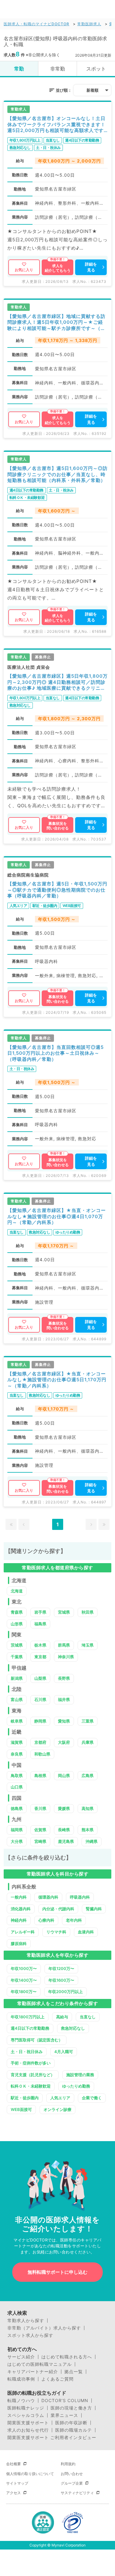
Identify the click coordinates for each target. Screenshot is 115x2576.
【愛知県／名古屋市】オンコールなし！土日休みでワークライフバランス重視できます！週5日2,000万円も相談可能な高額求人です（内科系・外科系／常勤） (56, 124)
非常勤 (58, 69)
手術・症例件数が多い (31, 2063)
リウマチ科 (56, 1932)
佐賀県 (40, 1830)
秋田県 (88, 1612)
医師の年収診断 (71, 2423)
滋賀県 (17, 1742)
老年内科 (74, 1920)
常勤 (19, 69)
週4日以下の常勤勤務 (30, 2028)
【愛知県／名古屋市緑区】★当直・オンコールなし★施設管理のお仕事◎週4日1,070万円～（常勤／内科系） (57, 1216)
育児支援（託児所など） (33, 2075)
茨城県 (17, 1645)
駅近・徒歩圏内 (25, 2098)
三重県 (88, 1721)
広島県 (88, 1776)
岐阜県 (17, 1721)
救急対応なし (73, 2028)
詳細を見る (91, 267)
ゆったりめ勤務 (76, 2086)
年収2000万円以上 (65, 1992)
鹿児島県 (66, 1841)
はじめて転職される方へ (67, 2357)
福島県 (40, 1624)
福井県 (64, 1699)
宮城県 (64, 1612)
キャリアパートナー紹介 (33, 2372)
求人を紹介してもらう (58, 268)
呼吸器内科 (80, 1897)
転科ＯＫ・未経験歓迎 (31, 2086)
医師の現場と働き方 (71, 2408)
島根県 (40, 1776)
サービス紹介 (21, 2357)
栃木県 (40, 1645)
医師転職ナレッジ (26, 2408)
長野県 (64, 1678)
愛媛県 (64, 1808)
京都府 (40, 1742)
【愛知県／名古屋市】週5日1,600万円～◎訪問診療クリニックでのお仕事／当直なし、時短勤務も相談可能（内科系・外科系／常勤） (57, 474)
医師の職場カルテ (74, 2430)
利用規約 (68, 2464)
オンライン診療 (57, 2109)
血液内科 (86, 1932)
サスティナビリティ (77, 2493)
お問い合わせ (72, 2474)
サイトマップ (17, 2483)
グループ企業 (72, 2483)
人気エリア (60, 2098)
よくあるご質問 (57, 2379)
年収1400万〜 (24, 1980)
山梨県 (40, 1678)
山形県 (17, 1624)
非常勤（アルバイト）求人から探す (44, 2328)
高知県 (88, 1808)
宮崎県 (40, 1841)
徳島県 (17, 1808)
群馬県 (64, 1645)
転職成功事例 (21, 2379)
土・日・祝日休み (27, 2052)
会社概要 (13, 2464)
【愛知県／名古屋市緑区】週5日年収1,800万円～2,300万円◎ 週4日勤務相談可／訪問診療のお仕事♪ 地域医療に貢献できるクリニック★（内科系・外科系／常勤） (57, 682)
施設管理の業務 (80, 2075)
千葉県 (17, 1657)
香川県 (40, 1808)
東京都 (40, 1657)
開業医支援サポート (28, 2423)
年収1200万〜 (61, 1968)
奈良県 (17, 1754)
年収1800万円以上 (28, 2017)
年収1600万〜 (61, 1980)
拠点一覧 (74, 2372)
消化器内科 (21, 1909)
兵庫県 (88, 1742)
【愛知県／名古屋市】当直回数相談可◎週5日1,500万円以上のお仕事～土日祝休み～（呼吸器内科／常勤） (56, 1053)
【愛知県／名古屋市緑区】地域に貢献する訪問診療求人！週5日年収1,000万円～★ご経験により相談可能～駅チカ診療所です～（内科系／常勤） (56, 322)
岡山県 (64, 1776)
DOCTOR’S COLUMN (65, 2401)
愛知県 (64, 1721)
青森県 (17, 1612)
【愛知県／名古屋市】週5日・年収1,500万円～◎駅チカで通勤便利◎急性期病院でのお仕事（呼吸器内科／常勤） (57, 890)
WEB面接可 (21, 2109)
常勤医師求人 (89, 24)
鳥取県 (17, 1776)
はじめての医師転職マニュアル (40, 2364)
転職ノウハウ (21, 2401)
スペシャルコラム (26, 2415)
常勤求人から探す (26, 2321)
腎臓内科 (94, 1909)
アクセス (13, 2493)
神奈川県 (66, 1657)
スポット (96, 69)
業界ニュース (64, 2415)
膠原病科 (19, 1944)
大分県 (17, 1841)
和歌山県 (42, 1754)
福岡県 (17, 1830)
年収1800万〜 (24, 1992)
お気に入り (24, 270)
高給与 (62, 2017)
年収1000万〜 (24, 1968)
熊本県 (88, 1830)
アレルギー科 (23, 1932)
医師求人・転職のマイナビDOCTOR (36, 24)
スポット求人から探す (30, 2335)
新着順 (92, 90)
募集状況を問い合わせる (58, 826)
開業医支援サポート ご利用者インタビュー (52, 2438)
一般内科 (19, 1897)
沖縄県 (92, 1841)
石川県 (40, 1699)
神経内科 (19, 1920)
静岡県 (40, 1721)
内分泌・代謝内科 (58, 1909)
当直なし (88, 2017)
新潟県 (17, 1678)
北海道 (17, 1591)
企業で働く (92, 2098)
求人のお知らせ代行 (28, 2430)
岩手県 (40, 1612)
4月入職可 (64, 2052)
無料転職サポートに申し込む (57, 2272)
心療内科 (46, 1920)
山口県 (17, 1787)
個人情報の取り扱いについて (30, 2474)
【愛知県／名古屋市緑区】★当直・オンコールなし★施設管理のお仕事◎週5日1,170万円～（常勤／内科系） (57, 1380)
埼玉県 (88, 1645)
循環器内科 (48, 1897)
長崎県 (64, 1830)
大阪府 (64, 1742)
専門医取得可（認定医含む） (37, 2040)
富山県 (17, 1699)
